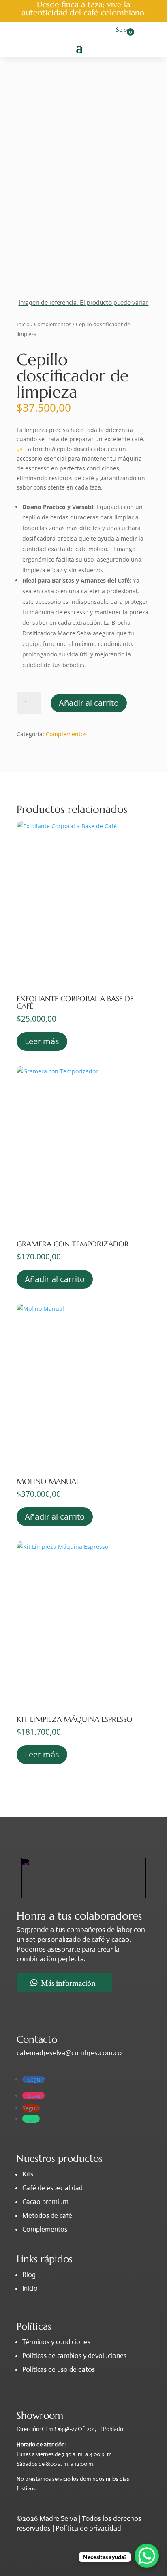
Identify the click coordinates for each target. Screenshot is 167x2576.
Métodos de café (47, 2216)
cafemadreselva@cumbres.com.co (69, 2053)
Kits (28, 2174)
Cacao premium (45, 2202)
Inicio (23, 324)
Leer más (42, 1041)
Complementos (53, 324)
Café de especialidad (52, 2188)
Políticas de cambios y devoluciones (74, 2356)
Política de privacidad (88, 2528)
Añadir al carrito (89, 703)
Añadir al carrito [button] (55, 1279)
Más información (68, 1983)
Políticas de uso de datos (59, 2370)
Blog (29, 2275)
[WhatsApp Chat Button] (147, 2556)
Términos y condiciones (56, 2342)
